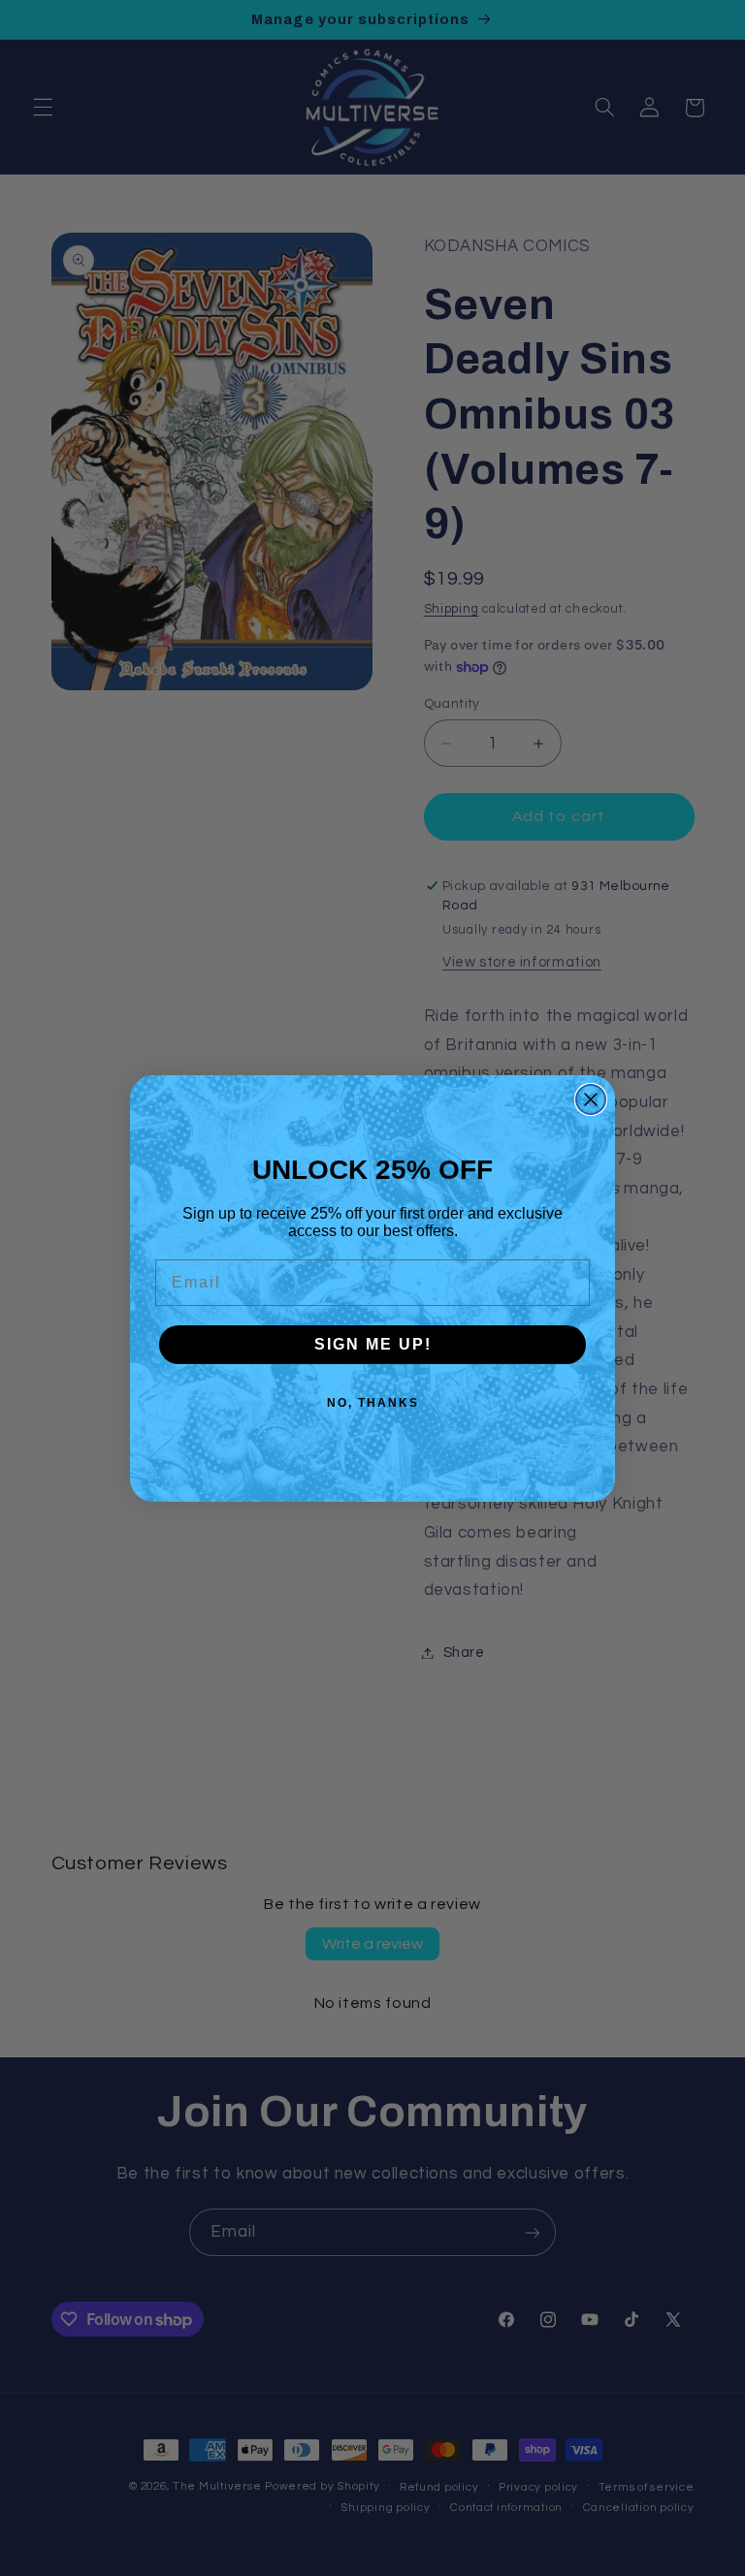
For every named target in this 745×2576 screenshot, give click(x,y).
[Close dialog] (591, 1099)
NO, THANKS (373, 1403)
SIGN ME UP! (373, 1344)
